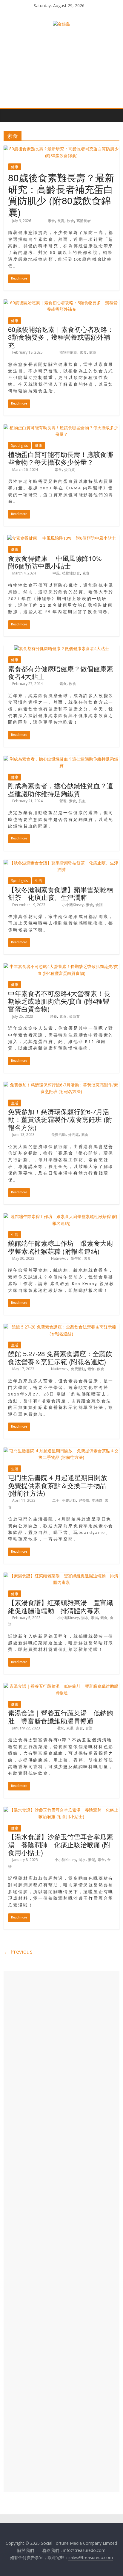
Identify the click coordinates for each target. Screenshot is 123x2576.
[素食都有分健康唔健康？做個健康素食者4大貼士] (61, 648)
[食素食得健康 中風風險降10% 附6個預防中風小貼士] (61, 538)
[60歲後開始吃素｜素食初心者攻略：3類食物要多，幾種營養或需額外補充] (61, 303)
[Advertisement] (61, 2231)
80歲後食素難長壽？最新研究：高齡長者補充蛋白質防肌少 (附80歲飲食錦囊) (61, 194)
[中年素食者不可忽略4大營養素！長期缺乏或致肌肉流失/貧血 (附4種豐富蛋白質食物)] (61, 966)
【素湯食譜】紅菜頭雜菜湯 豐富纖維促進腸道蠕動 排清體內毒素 (61, 1606)
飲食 (70, 221)
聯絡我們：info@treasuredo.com (74, 2550)
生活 (39, 881)
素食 (51, 221)
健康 (15, 167)
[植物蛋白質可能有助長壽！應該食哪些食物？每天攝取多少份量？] (61, 428)
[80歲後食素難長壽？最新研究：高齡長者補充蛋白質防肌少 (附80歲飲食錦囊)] (61, 149)
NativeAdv (60, 1258)
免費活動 (59, 1135)
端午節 (76, 1258)
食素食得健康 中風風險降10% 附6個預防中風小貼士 (58, 562)
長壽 (61, 221)
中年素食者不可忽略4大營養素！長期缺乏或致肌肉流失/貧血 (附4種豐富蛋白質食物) (59, 1001)
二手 (56, 1500)
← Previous (18, 1951)
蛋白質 (70, 470)
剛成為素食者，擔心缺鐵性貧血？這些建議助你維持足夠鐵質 (61, 789)
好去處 (73, 1135)
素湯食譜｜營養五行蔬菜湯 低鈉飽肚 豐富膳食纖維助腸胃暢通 (61, 1716)
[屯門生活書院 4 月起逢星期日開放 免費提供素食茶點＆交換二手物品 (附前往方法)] (61, 1451)
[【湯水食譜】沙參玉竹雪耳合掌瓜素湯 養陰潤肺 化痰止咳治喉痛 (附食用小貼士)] (61, 1810)
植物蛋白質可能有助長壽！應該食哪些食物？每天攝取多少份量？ (61, 458)
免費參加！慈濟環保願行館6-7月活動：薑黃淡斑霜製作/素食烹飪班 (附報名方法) (60, 1119)
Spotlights (19, 445)
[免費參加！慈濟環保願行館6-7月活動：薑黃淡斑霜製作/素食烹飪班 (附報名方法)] (61, 1085)
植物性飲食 (68, 352)
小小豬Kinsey (73, 905)
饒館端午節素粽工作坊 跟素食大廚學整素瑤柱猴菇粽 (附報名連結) (61, 1247)
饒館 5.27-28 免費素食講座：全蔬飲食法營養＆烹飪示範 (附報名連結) (60, 1357)
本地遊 (97, 1500)
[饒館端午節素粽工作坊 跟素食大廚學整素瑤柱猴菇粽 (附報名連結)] (61, 1216)
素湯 (94, 1618)
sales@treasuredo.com (91, 2557)
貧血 (82, 801)
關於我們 (26, 2550)
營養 (63, 801)
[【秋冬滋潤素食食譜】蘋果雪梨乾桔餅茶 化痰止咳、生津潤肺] (61, 863)
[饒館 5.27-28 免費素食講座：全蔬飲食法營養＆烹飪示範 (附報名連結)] (61, 1327)
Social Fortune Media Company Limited (79, 2543)
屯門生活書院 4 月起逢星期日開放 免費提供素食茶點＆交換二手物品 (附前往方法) (61, 1485)
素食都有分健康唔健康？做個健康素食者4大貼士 (61, 672)
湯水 (85, 1618)
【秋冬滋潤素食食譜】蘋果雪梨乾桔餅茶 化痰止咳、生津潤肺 (61, 893)
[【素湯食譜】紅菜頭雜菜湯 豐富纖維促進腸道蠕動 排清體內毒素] (61, 1576)
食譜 (99, 905)
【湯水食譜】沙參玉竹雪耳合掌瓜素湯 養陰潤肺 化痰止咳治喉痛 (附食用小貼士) (61, 1844)
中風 (56, 573)
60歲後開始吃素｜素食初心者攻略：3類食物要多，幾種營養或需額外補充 (61, 337)
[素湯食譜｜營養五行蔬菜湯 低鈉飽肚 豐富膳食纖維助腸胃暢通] (61, 1686)
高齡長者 (84, 221)
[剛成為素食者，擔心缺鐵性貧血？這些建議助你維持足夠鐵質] (61, 759)
